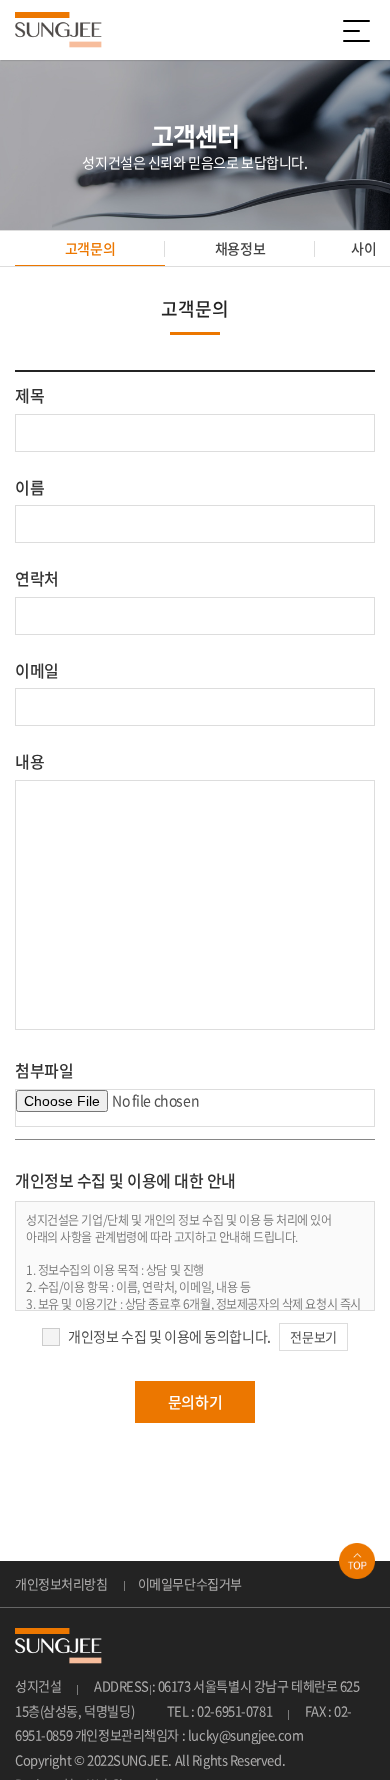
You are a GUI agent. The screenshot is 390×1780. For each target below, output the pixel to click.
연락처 (37, 578)
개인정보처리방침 (61, 1583)
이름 (29, 487)
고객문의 (90, 248)
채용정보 (240, 248)
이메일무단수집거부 (190, 1583)
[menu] (360, 30)
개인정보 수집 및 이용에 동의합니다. (169, 1336)
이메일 (37, 670)
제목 (29, 395)
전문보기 (313, 1336)
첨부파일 (44, 1070)
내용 (29, 761)
